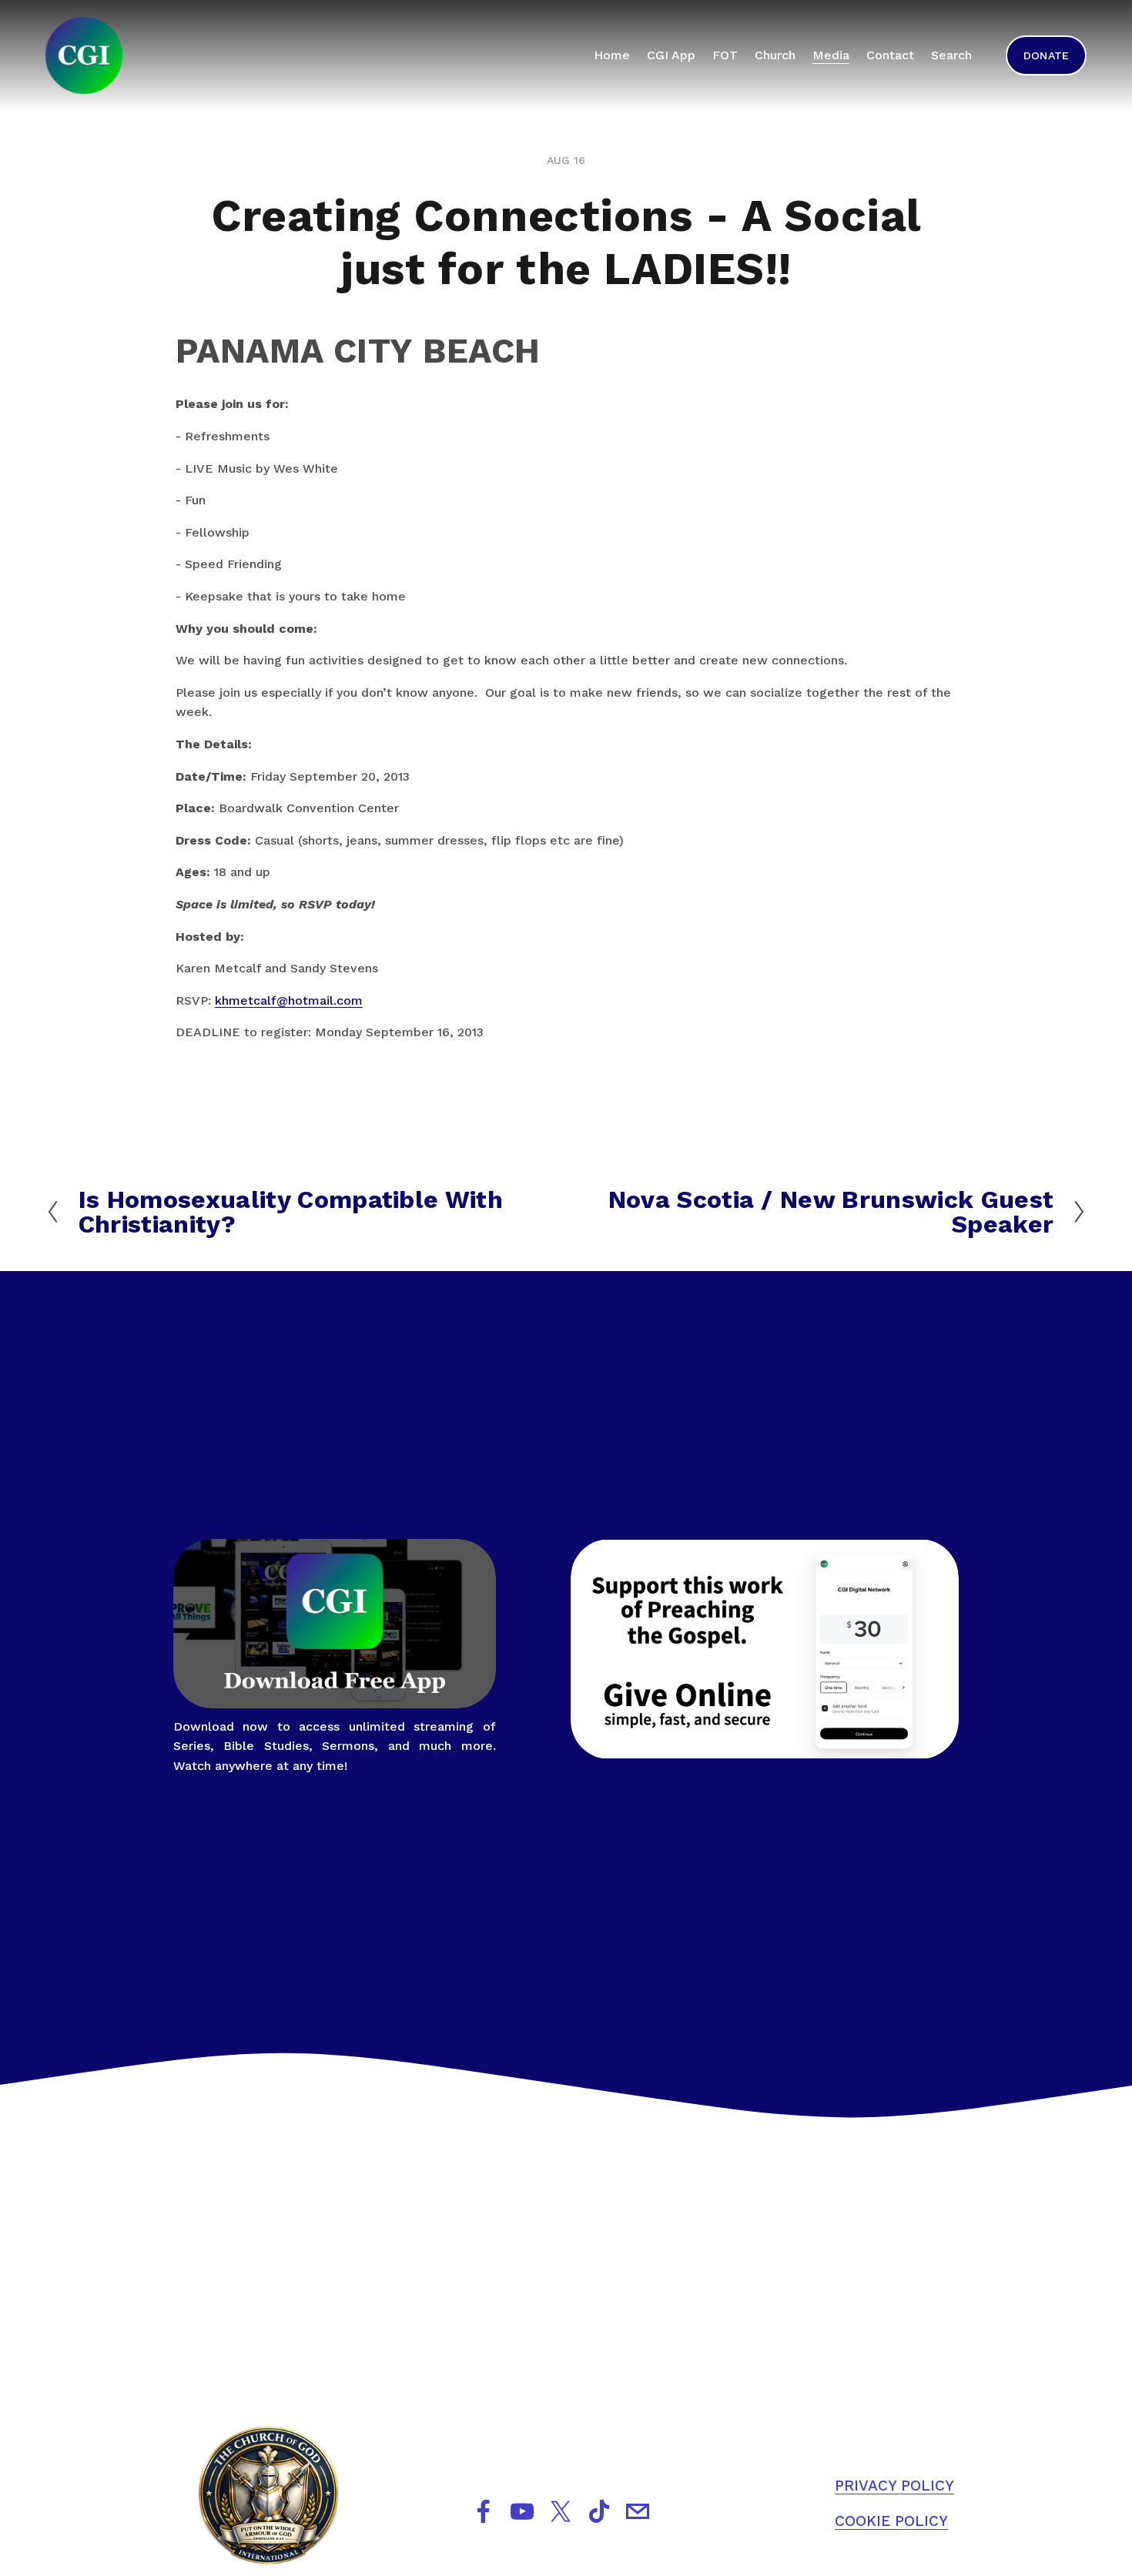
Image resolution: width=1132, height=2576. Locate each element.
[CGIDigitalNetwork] (522, 2511)
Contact (890, 55)
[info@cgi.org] (638, 2511)
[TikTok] (599, 2511)
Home (612, 55)
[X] (561, 2511)
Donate (1047, 55)
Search (951, 55)
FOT (725, 55)
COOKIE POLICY (891, 2521)
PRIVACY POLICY (894, 2486)
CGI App (671, 55)
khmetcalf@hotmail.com (289, 1000)
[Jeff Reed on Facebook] (484, 2511)
